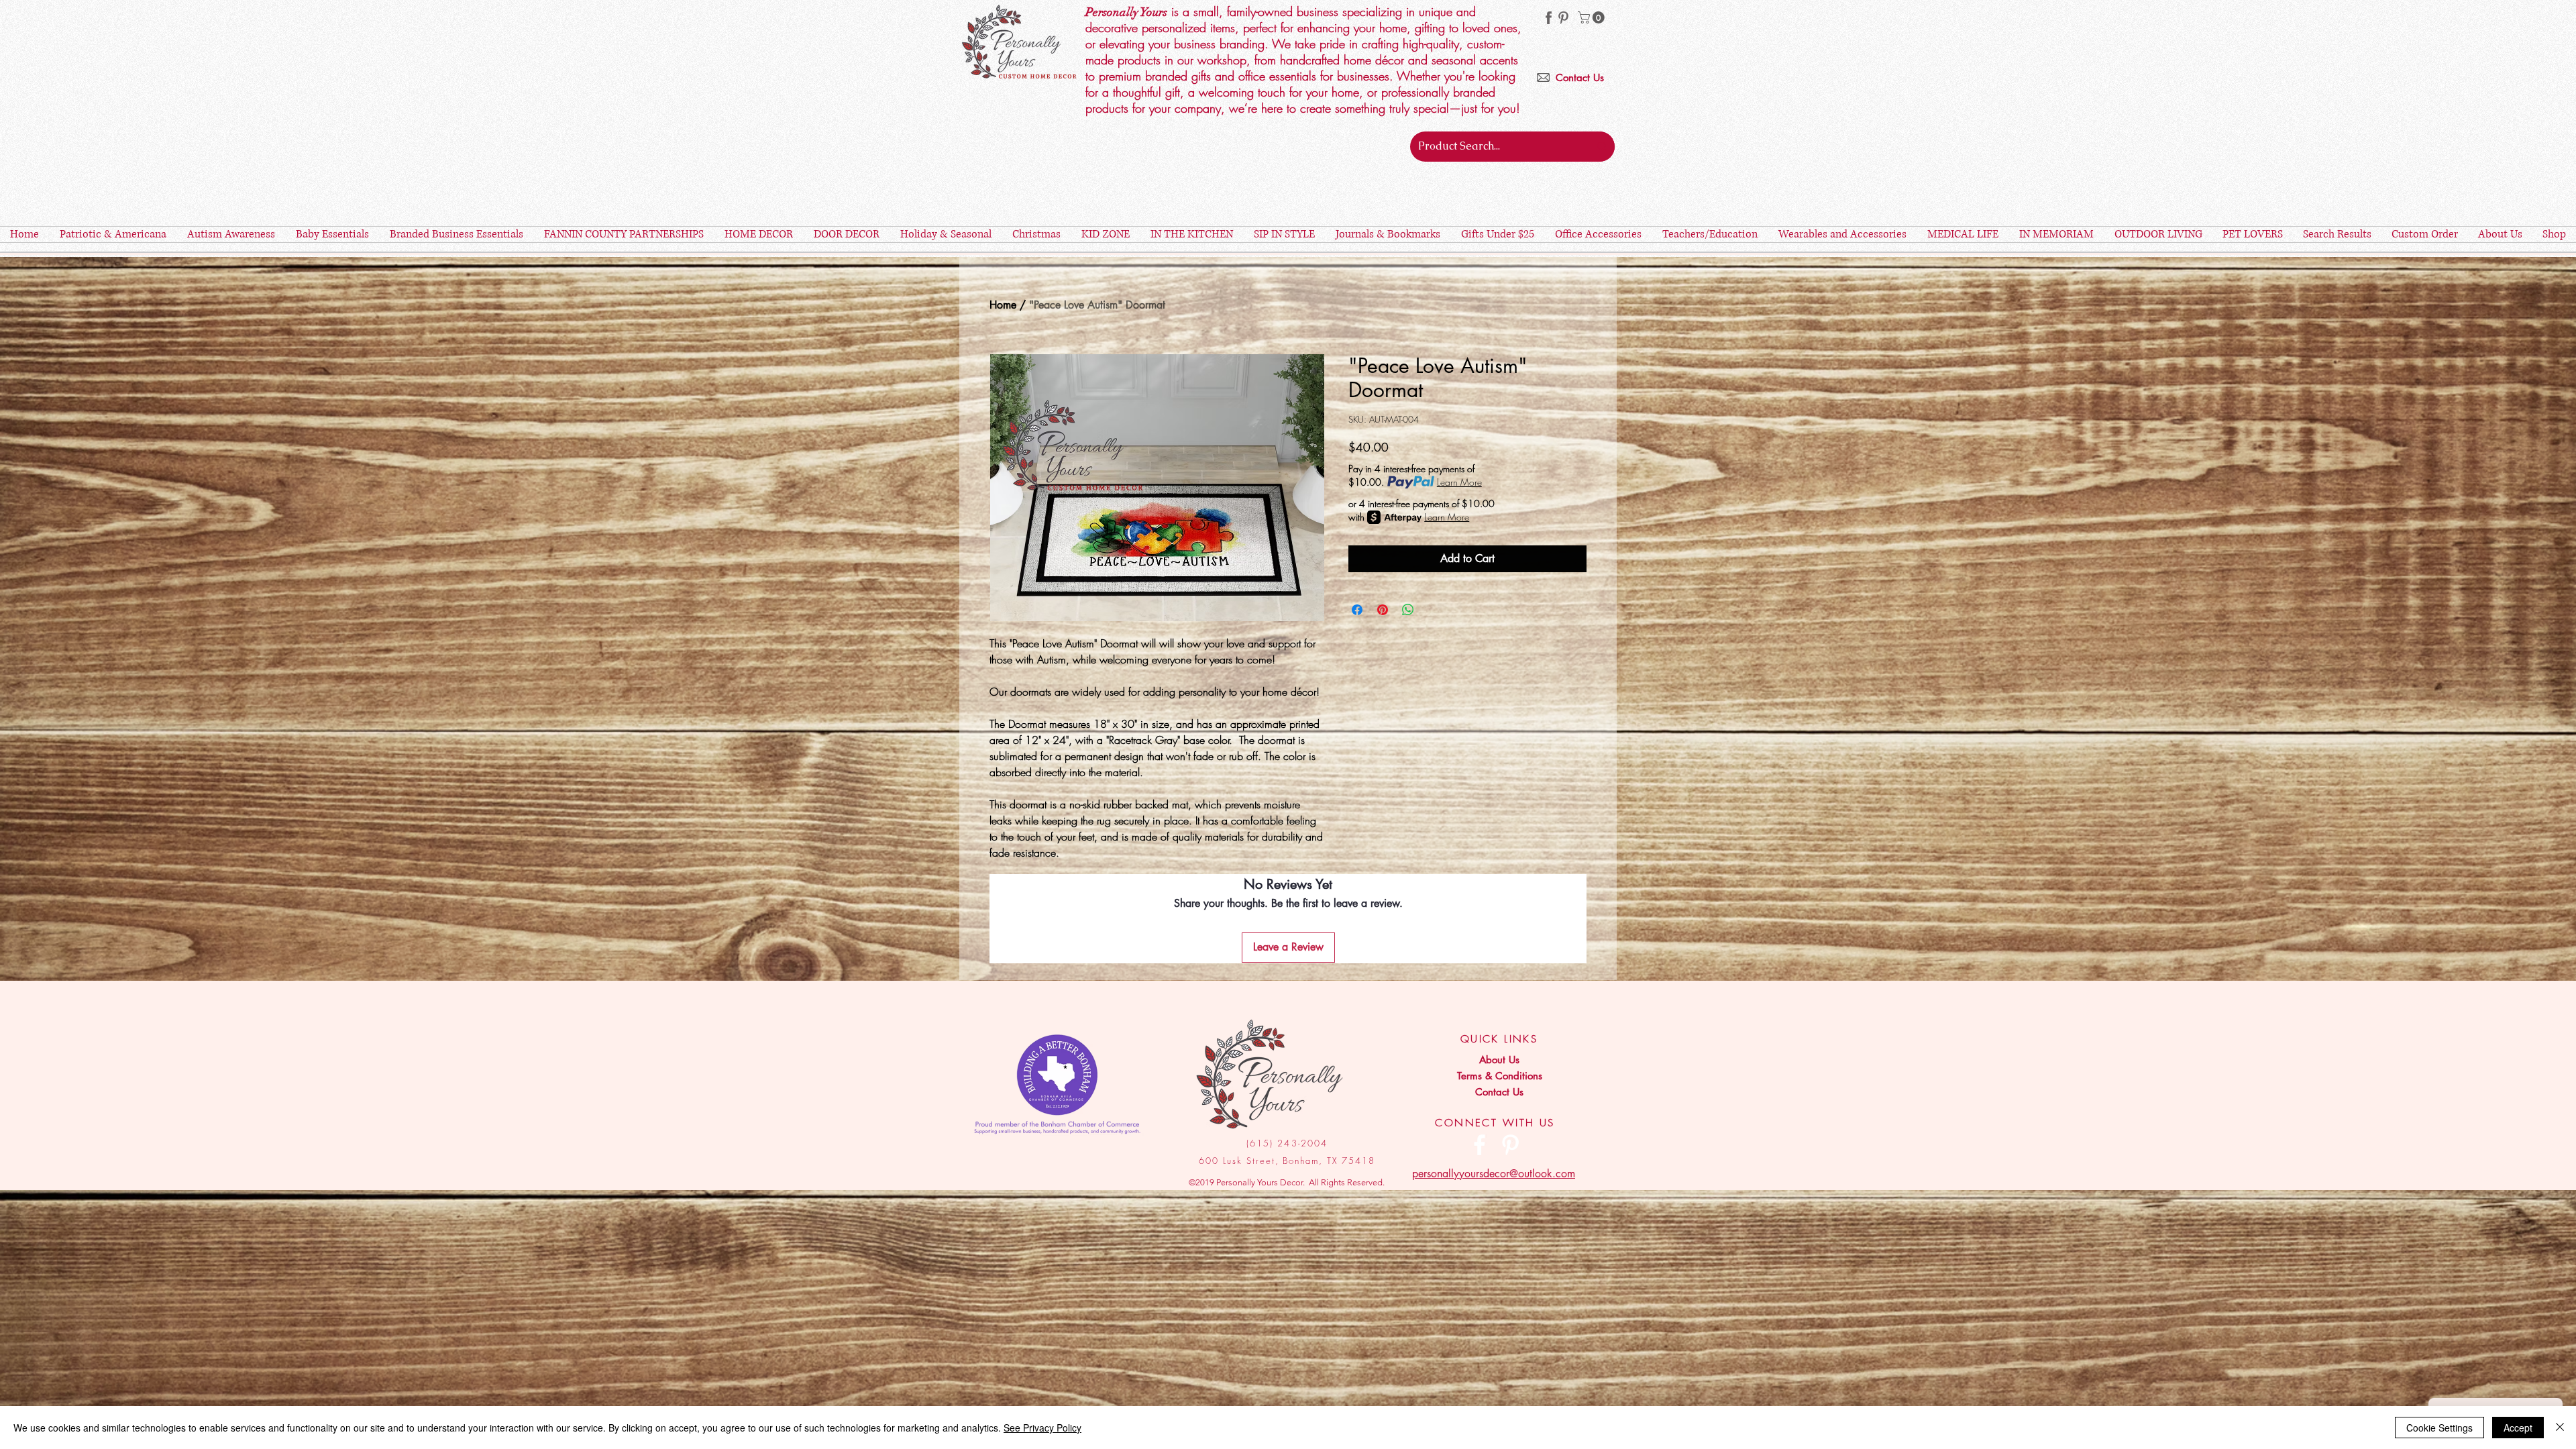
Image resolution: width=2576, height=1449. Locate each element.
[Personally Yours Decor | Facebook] (1480, 1145)
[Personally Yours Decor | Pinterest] (1563, 18)
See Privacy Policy (1042, 1428)
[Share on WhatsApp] (1408, 610)
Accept (2518, 1428)
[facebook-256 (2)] (1549, 18)
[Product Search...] (1602, 147)
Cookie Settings (2439, 1428)
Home (1003, 305)
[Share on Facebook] (1357, 610)
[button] (1593, 17)
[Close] (2560, 1428)
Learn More (1459, 482)
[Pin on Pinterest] (1383, 610)
